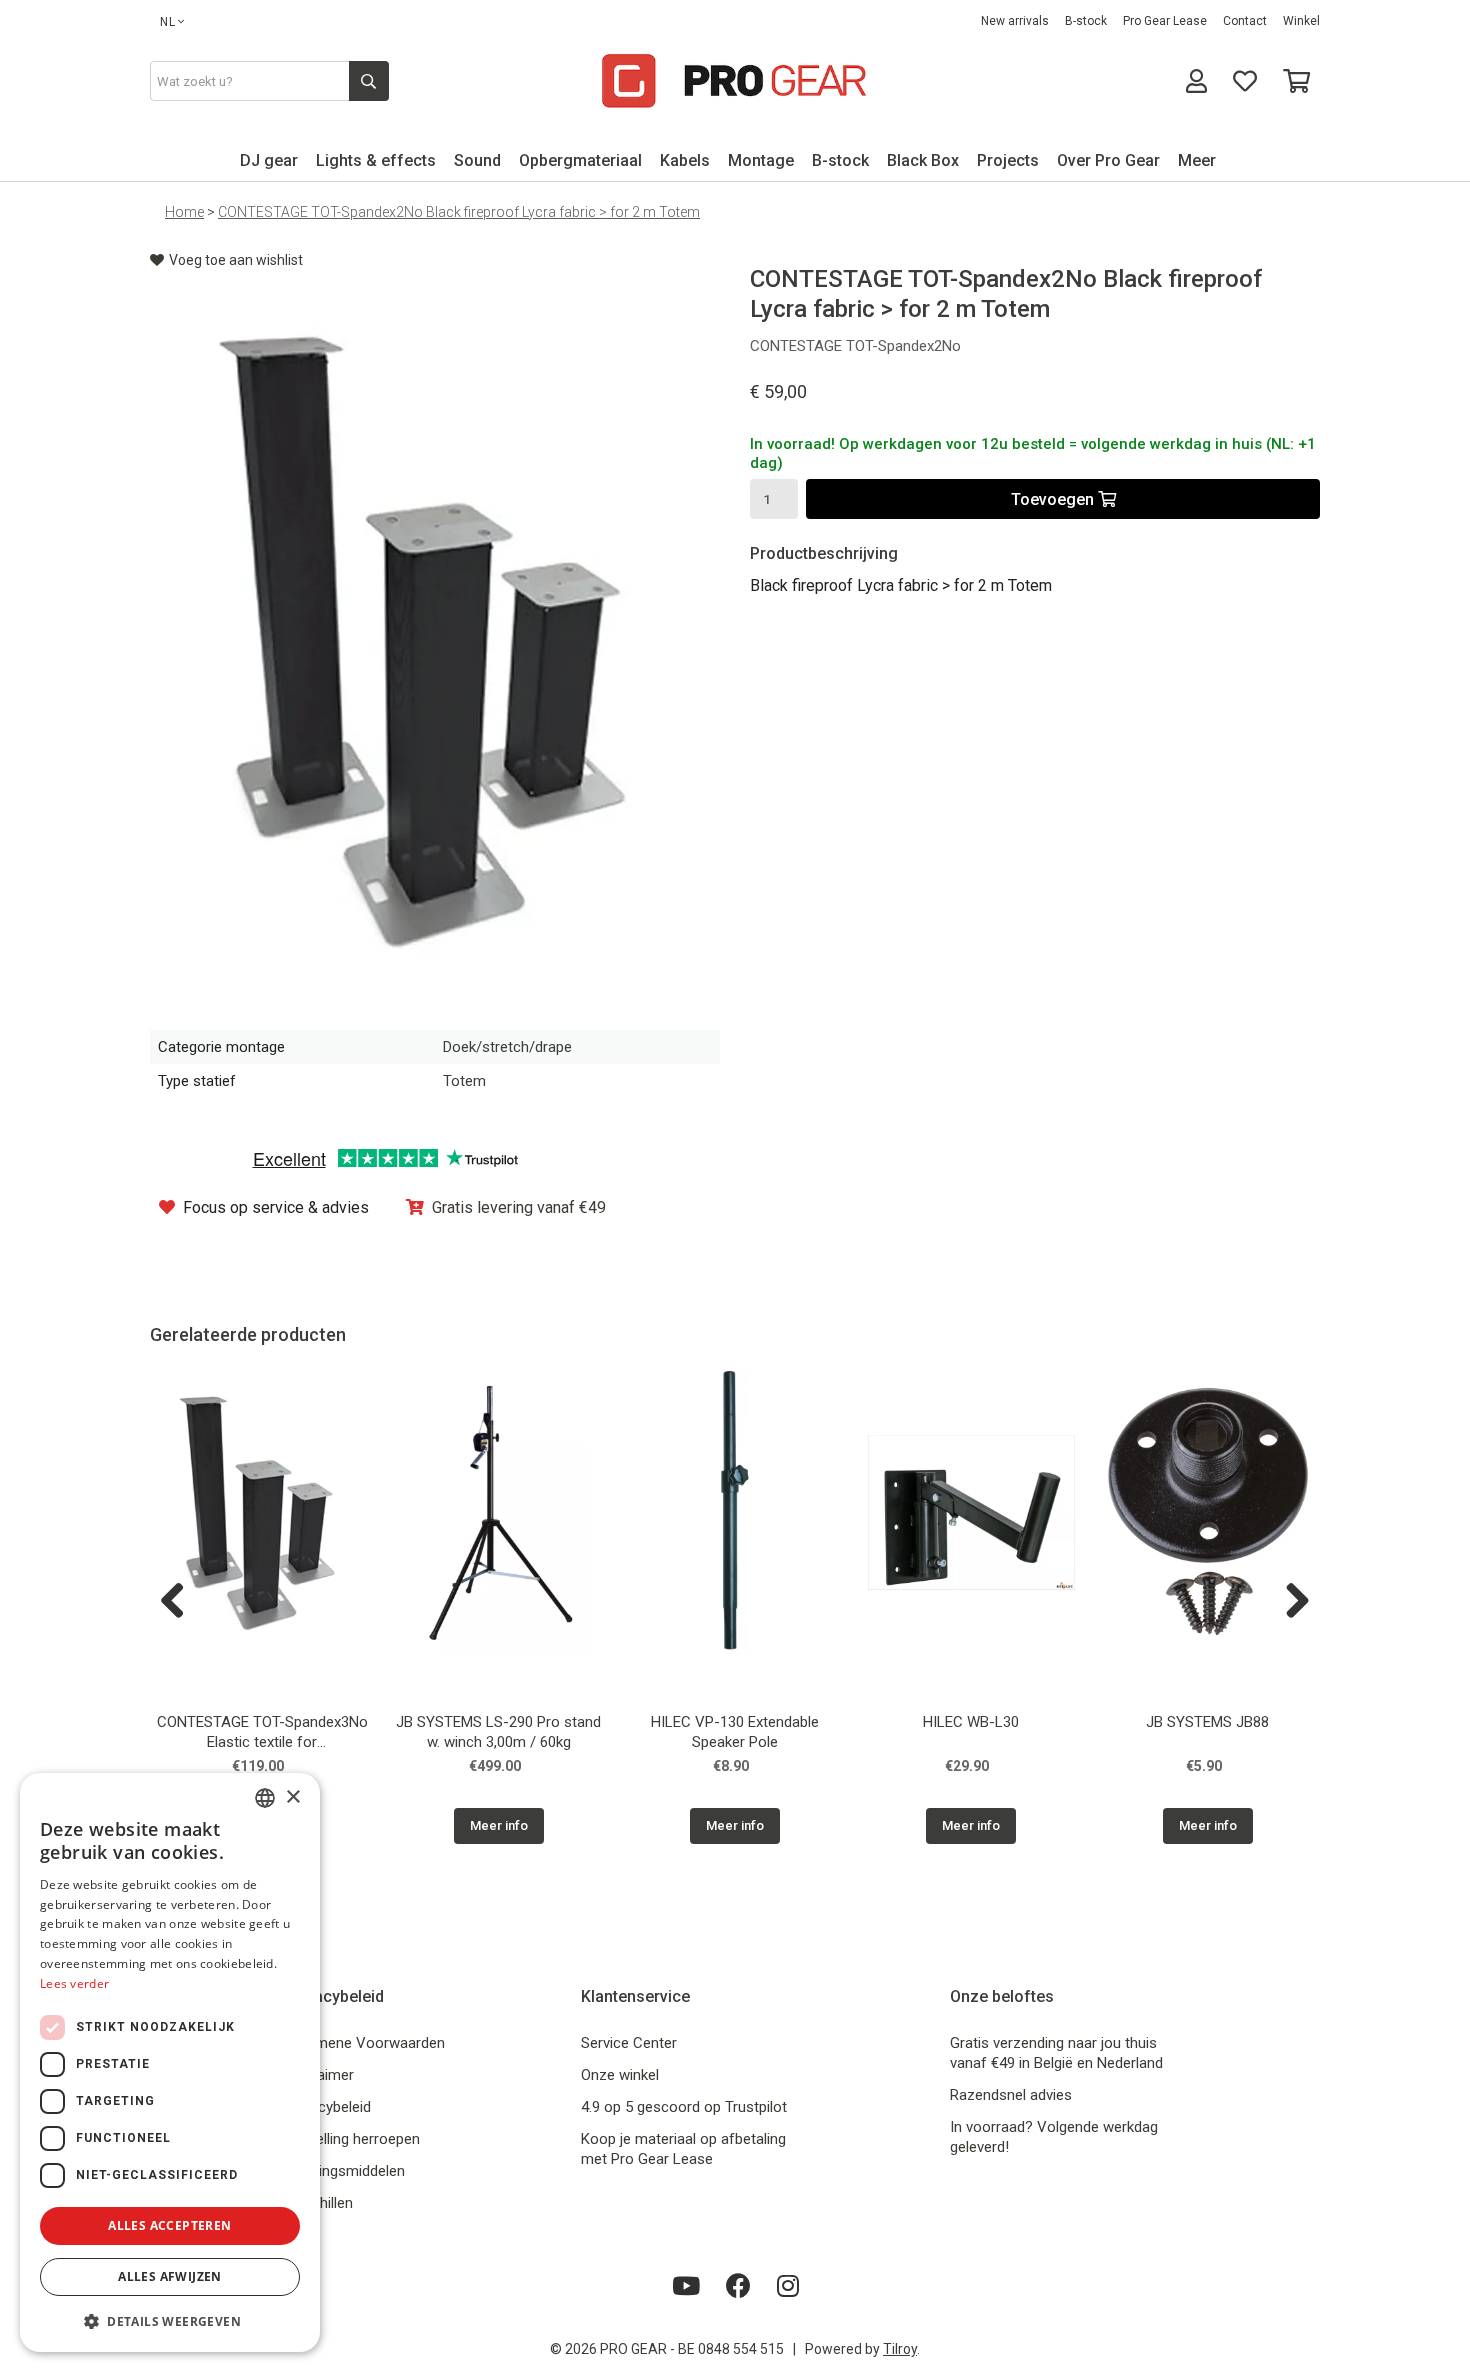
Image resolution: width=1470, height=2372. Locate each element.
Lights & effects (376, 160)
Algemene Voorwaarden (365, 2043)
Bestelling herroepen (353, 2139)
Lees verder (74, 1983)
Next (1290, 1602)
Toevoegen (1054, 499)
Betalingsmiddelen (345, 2171)
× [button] (292, 1797)
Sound (477, 160)
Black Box (923, 160)
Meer (1197, 160)
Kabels (685, 160)
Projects (1008, 160)
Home (184, 212)
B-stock (1086, 21)
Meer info (499, 1825)
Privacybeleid (328, 2107)
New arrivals (1015, 21)
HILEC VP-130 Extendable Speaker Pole (735, 1732)
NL (168, 22)
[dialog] (170, 2062)
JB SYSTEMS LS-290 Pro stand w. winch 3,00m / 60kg (498, 1732)
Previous (180, 1602)
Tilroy (900, 2349)
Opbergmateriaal (580, 160)
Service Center (629, 2043)
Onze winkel (620, 2075)
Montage (761, 160)
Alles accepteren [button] (169, 2225)
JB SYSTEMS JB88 (1207, 1722)
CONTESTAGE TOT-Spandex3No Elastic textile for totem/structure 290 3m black (262, 1734)
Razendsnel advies (1011, 2095)
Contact (1245, 21)
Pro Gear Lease (1165, 21)
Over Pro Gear (1108, 160)
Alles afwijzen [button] (170, 2276)
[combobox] (265, 1798)
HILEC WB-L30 (971, 1722)
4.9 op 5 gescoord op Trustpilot (684, 2107)
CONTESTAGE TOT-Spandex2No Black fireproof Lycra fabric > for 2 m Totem (459, 212)
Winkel (1301, 21)
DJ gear (269, 160)
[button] (170, 2320)
